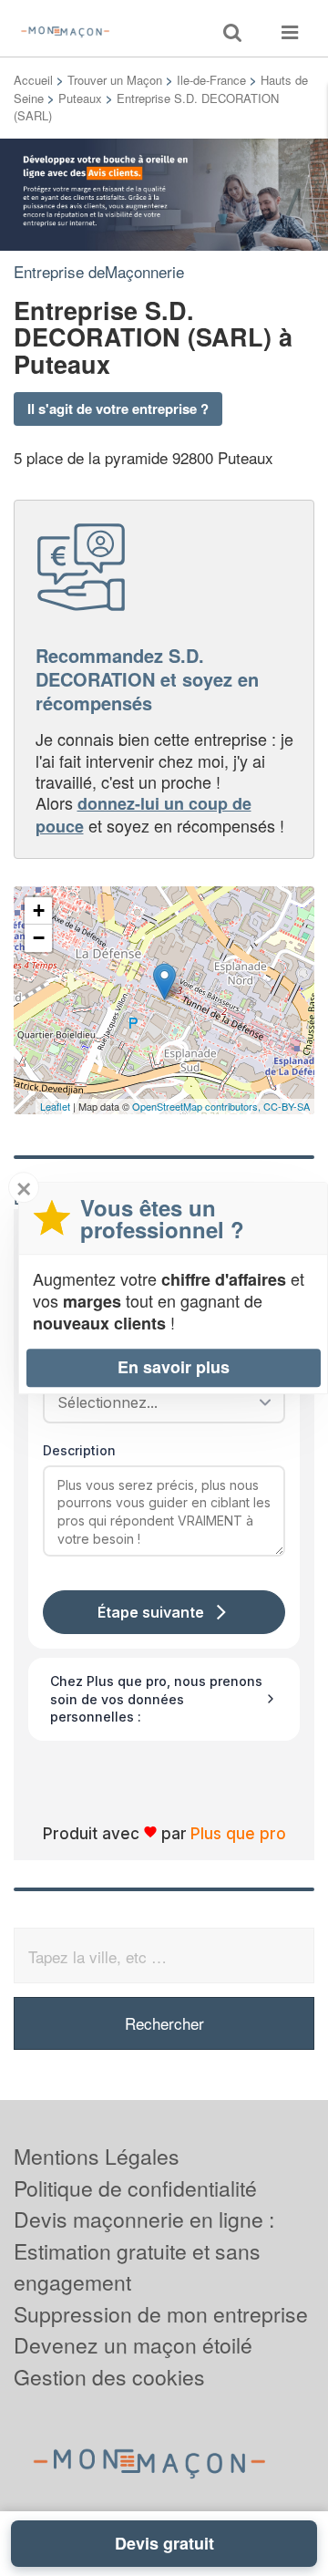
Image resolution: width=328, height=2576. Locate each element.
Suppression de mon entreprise (161, 2314)
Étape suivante (151, 1612)
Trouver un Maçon (115, 80)
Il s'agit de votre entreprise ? (118, 409)
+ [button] (39, 910)
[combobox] (158, 1402)
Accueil (33, 80)
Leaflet (55, 1106)
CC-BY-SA (287, 1106)
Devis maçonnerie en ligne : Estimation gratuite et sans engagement (144, 2250)
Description (79, 1450)
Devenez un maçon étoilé (133, 2345)
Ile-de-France (211, 80)
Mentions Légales (97, 2156)
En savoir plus (174, 1367)
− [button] (39, 938)
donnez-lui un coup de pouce (143, 814)
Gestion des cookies (109, 2377)
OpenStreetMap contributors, (198, 1106)
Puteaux (80, 98)
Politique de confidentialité (135, 2188)
